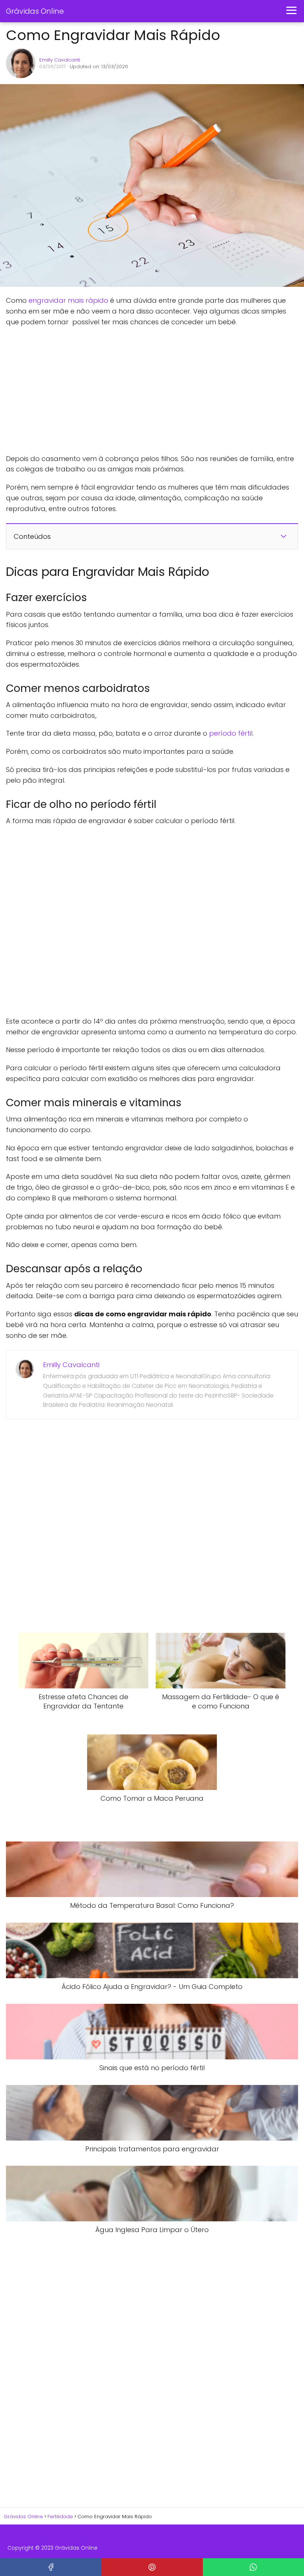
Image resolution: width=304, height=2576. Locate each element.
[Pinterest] (152, 2567)
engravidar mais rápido (68, 300)
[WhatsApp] (253, 2567)
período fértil (231, 733)
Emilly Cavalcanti (60, 60)
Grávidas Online (35, 11)
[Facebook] (51, 2567)
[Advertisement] (117, 391)
